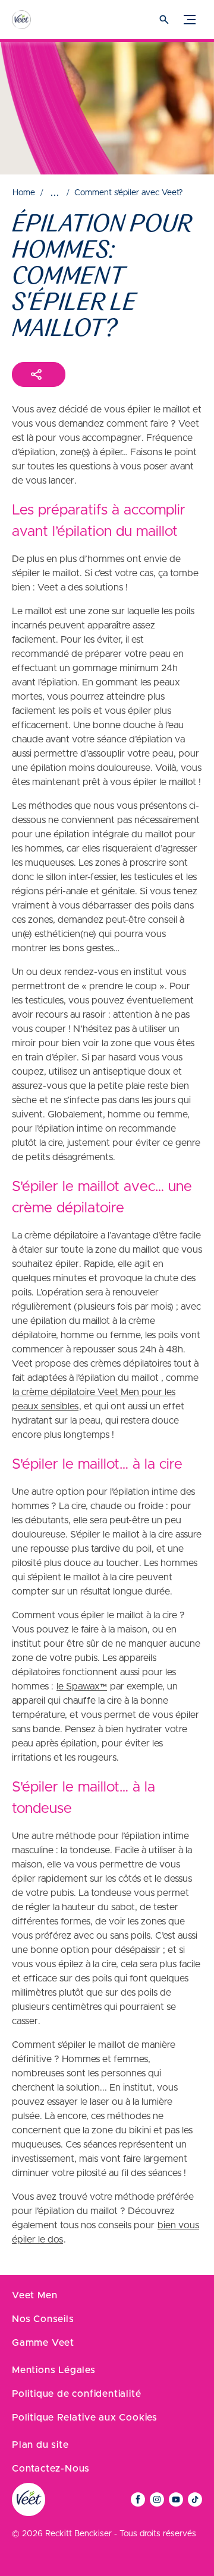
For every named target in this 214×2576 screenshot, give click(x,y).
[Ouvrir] (164, 20)
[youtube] (176, 2499)
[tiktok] (195, 2499)
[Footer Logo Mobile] (29, 2499)
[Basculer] (190, 20)
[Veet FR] (33, 20)
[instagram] (157, 2499)
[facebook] (138, 2499)
